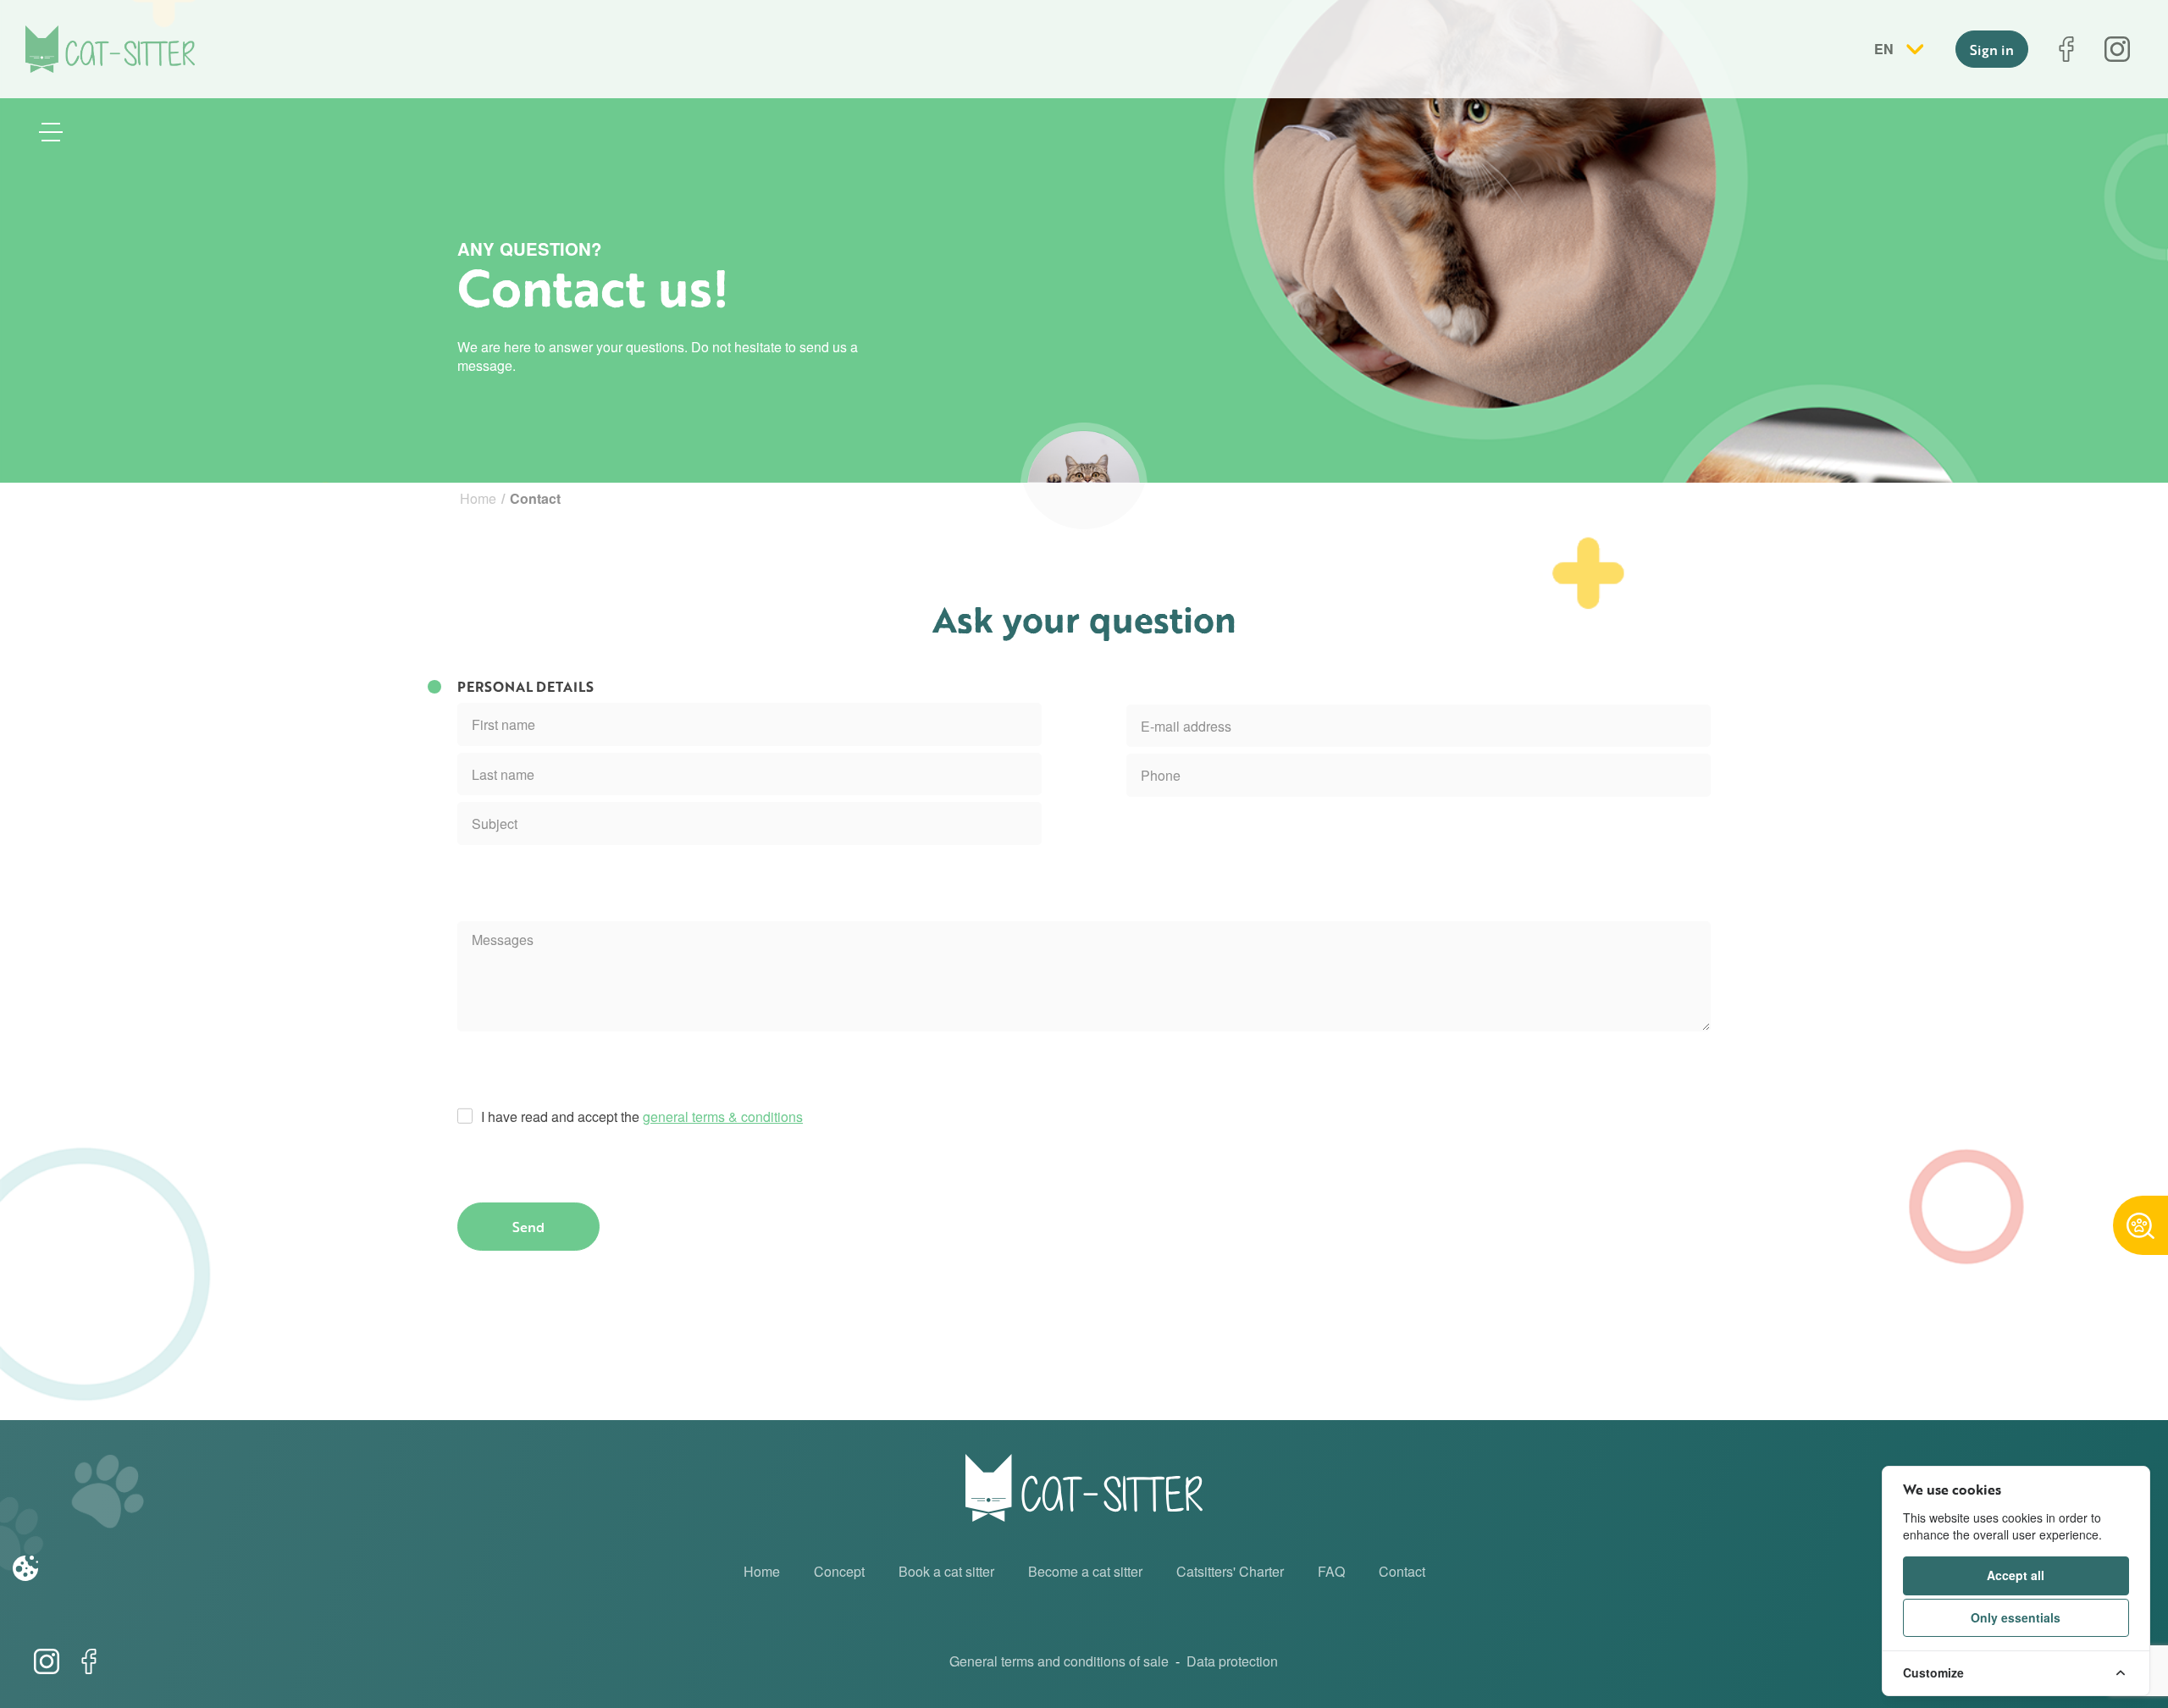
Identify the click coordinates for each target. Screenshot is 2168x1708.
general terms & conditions (723, 1117)
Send (528, 1227)
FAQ (1331, 1571)
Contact (1402, 1571)
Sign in (1992, 50)
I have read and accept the (642, 1117)
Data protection (1232, 1661)
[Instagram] (2117, 49)
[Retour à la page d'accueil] (110, 49)
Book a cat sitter (946, 1571)
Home (478, 498)
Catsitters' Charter (1230, 1571)
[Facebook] (2066, 49)
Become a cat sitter (1085, 1571)
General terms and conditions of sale (1059, 1661)
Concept (839, 1571)
